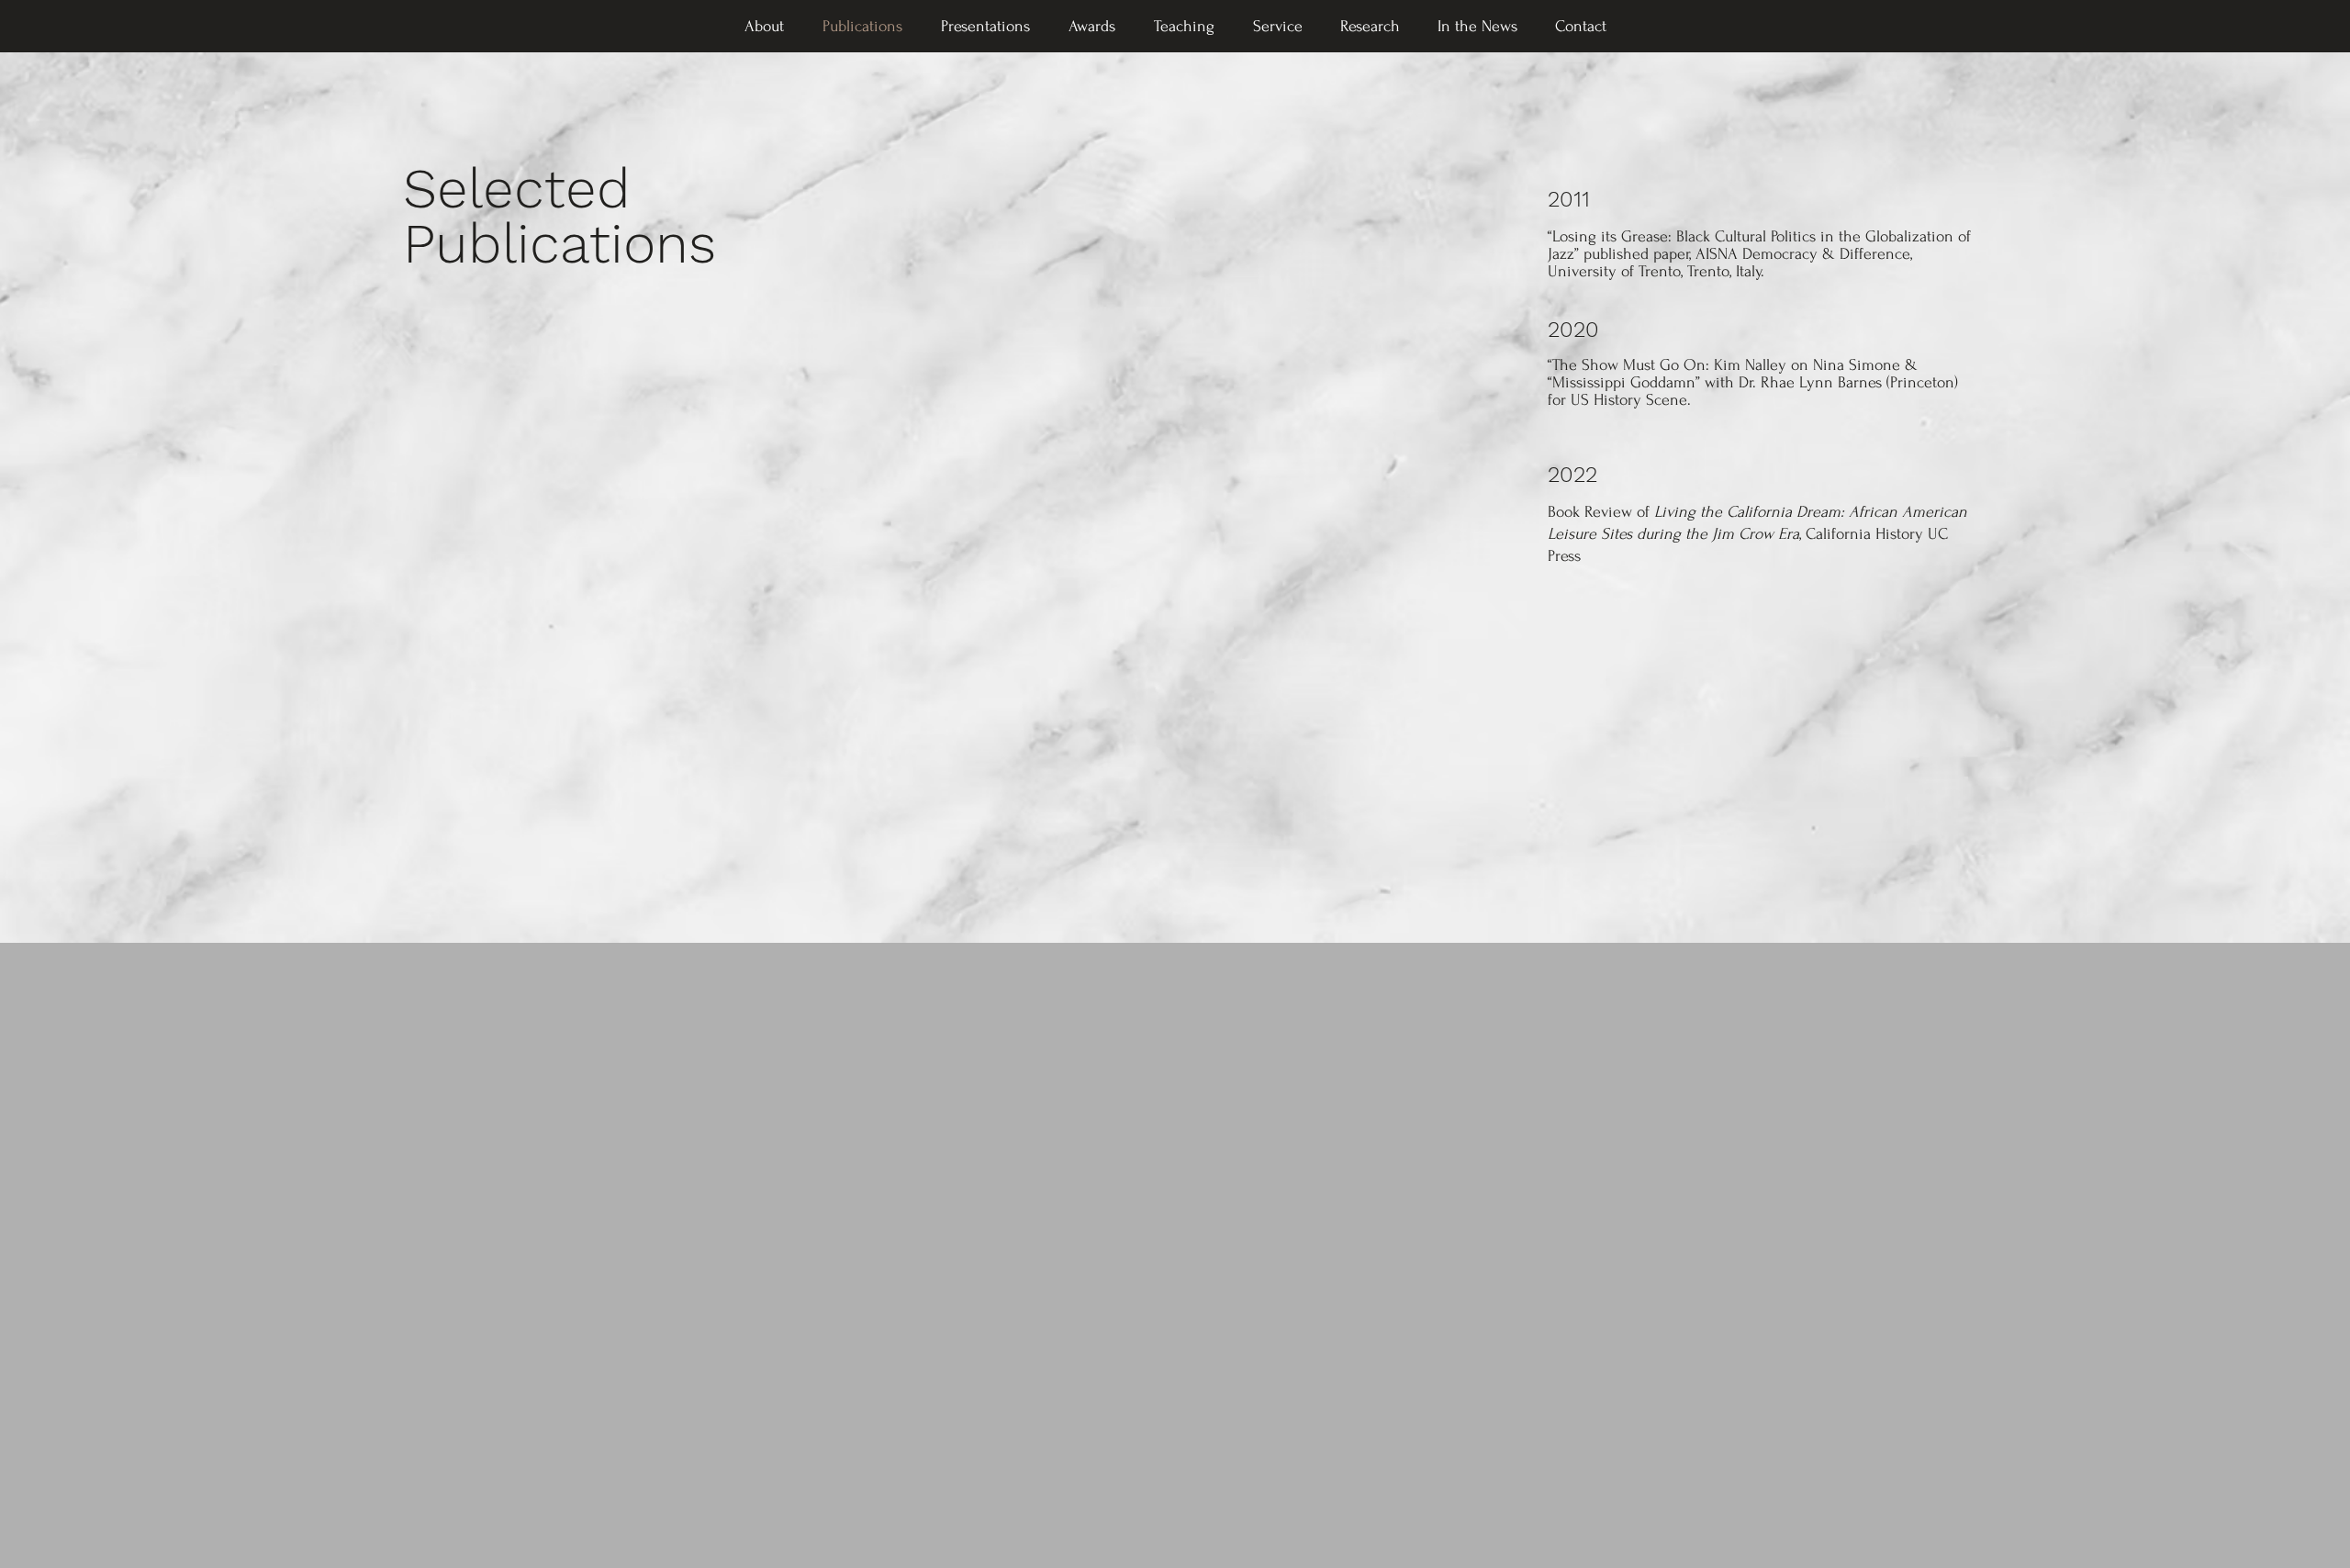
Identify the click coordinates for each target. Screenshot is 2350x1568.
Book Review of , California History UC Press (1757, 534)
